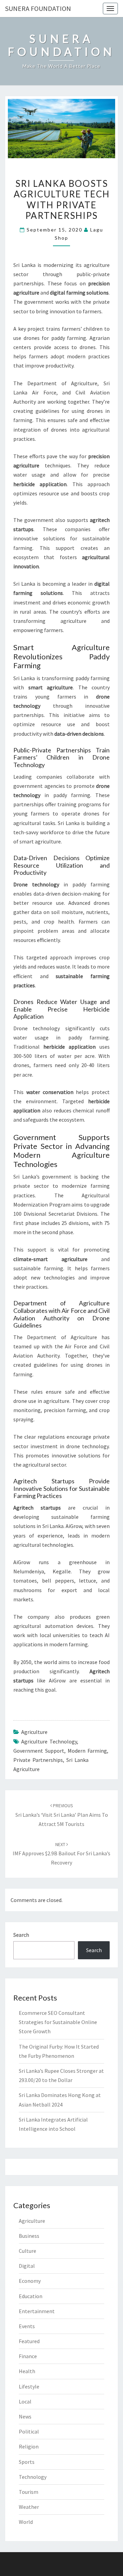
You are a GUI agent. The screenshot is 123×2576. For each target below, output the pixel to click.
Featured (29, 2341)
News (25, 2416)
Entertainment (37, 2311)
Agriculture (34, 1732)
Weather (29, 2507)
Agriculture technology (49, 1741)
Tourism (29, 2492)
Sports (27, 2462)
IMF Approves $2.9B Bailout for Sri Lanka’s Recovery (61, 1854)
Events (27, 2326)
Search (21, 1935)
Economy (30, 2281)
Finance (28, 2356)
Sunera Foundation (38, 8)
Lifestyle (29, 2386)
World (26, 2522)
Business (29, 2236)
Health (27, 2371)
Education (31, 2296)
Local (25, 2401)
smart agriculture (40, 841)
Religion (29, 2446)
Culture (28, 2251)
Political (29, 2431)
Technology (33, 2477)
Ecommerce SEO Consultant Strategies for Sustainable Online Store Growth (58, 2022)
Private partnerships (38, 1760)
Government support (39, 1751)
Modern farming (87, 1751)
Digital (27, 2266)
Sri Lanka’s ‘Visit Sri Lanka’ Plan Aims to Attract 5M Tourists (62, 1815)
